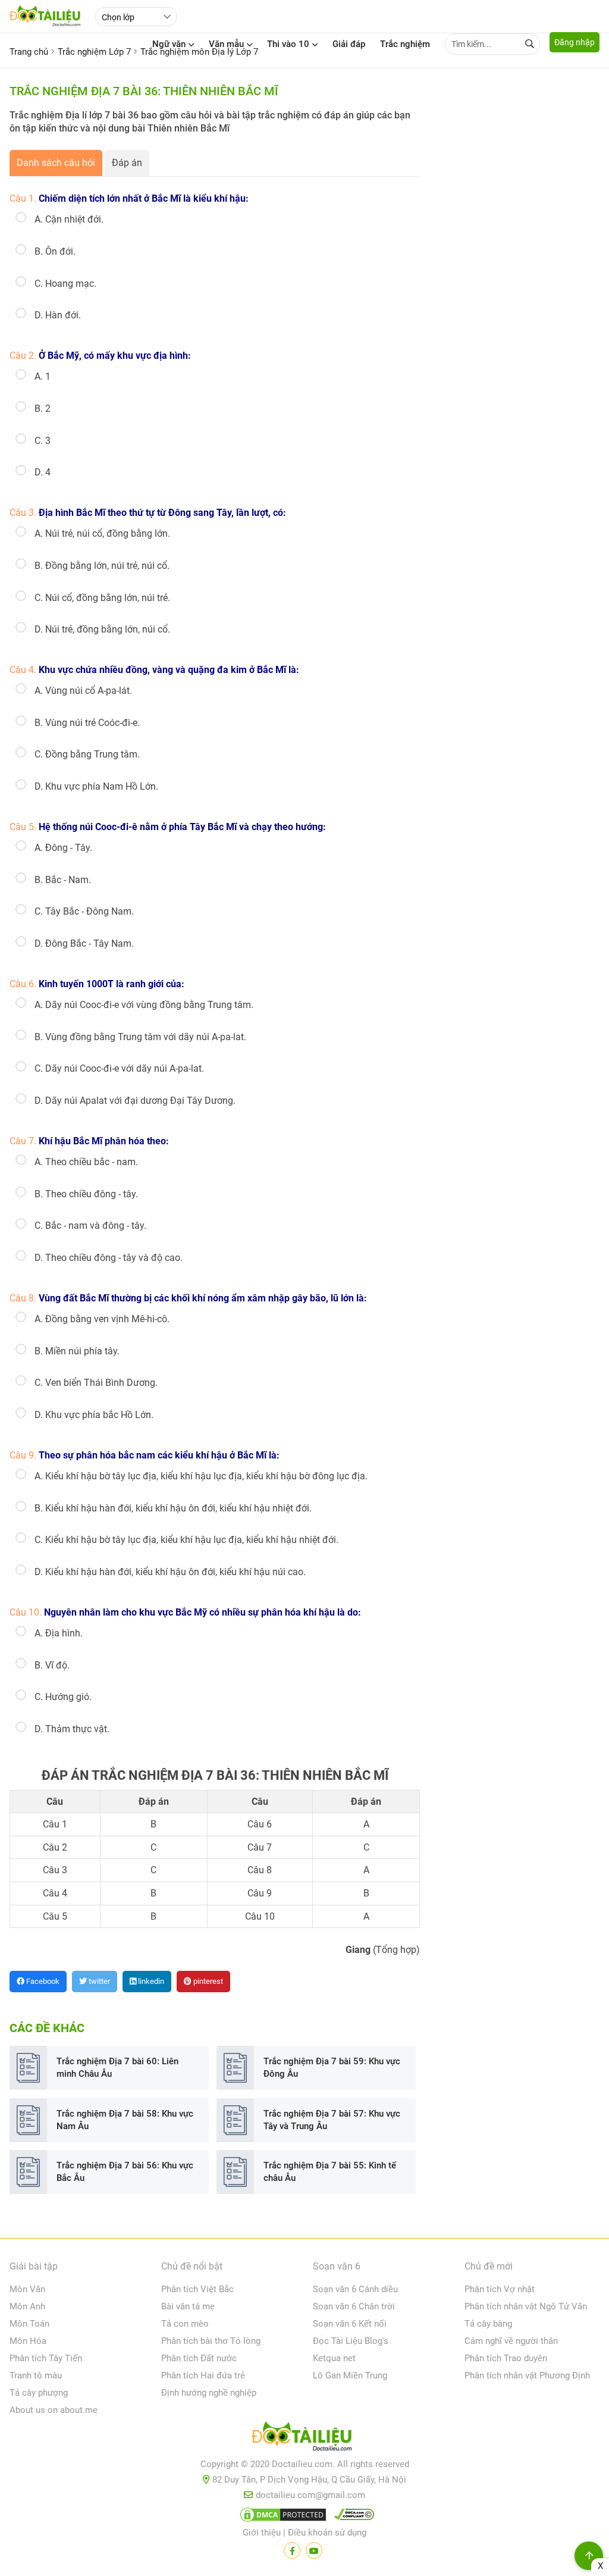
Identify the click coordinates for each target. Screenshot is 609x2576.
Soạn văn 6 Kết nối (350, 2324)
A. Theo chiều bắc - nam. (86, 1162)
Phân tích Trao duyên (506, 2358)
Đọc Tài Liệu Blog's (351, 2341)
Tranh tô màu (36, 2375)
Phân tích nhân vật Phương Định (527, 2375)
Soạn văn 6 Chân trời (354, 2306)
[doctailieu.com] (304, 2439)
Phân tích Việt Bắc (197, 2289)
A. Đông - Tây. (63, 848)
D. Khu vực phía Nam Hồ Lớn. (96, 786)
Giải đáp (349, 44)
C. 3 (43, 441)
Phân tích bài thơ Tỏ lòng (211, 2341)
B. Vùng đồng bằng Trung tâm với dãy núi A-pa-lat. (140, 1037)
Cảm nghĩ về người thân (511, 2341)
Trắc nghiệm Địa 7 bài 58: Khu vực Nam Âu (125, 2120)
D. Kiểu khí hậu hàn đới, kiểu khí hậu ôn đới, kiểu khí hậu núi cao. (170, 1572)
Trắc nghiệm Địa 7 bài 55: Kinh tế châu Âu (330, 2172)
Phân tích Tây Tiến (46, 2358)
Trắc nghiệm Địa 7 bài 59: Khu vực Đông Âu (332, 2068)
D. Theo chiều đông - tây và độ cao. (109, 1258)
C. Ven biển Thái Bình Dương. (96, 1383)
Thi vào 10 (288, 44)
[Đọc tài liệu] (292, 2550)
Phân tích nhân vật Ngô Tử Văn (526, 2306)
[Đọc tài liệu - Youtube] (314, 2550)
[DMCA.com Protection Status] (281, 2517)
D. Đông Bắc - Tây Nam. (84, 943)
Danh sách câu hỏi (56, 163)
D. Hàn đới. (58, 315)
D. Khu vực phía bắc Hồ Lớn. (94, 1415)
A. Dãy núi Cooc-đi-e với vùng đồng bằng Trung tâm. (144, 1005)
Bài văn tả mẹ (188, 2306)
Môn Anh (27, 2306)
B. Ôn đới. (55, 251)
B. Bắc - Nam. (63, 880)
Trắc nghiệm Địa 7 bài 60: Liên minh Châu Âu (117, 2068)
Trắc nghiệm (405, 44)
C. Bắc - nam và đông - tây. (90, 1226)
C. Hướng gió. (63, 1697)
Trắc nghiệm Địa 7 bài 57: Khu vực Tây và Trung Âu (332, 2120)
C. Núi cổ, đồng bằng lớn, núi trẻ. (102, 598)
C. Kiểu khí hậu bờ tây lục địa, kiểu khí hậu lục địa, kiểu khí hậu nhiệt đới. (186, 1540)
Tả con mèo (185, 2324)
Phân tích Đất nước (199, 2358)
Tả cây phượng (39, 2393)
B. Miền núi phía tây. (77, 1351)
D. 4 (43, 472)
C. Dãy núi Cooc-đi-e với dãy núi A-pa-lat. (119, 1068)
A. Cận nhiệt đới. (69, 219)
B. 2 (43, 409)
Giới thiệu (262, 2533)
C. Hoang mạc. (65, 284)
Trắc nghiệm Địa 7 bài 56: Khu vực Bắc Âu (125, 2172)
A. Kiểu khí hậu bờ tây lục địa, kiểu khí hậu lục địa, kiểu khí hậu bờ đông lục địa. (201, 1476)
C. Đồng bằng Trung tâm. (87, 754)
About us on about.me (54, 2410)
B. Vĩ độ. (52, 1665)
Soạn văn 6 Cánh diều (355, 2289)
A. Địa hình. (59, 1633)
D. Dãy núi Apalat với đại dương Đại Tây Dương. (135, 1101)
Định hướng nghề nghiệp (209, 2393)
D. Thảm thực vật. (72, 1729)
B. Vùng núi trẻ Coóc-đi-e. (87, 723)
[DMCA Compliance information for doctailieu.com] (351, 2517)
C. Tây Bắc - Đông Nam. (84, 911)
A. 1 (43, 376)
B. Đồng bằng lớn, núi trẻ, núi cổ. (102, 566)
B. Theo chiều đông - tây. (86, 1194)
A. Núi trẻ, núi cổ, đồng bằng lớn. (102, 533)
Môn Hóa (28, 2341)
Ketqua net (334, 2358)
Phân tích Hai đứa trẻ (203, 2375)
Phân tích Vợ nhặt (500, 2289)
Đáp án (127, 163)
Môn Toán (29, 2324)
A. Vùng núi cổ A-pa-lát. (83, 691)
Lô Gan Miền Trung (350, 2375)
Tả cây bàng (488, 2324)
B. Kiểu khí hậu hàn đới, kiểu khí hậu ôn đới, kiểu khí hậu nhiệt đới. (173, 1508)
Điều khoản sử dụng (327, 2533)
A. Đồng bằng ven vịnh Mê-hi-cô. (102, 1319)
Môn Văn (27, 2289)
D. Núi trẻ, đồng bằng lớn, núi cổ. (102, 629)
